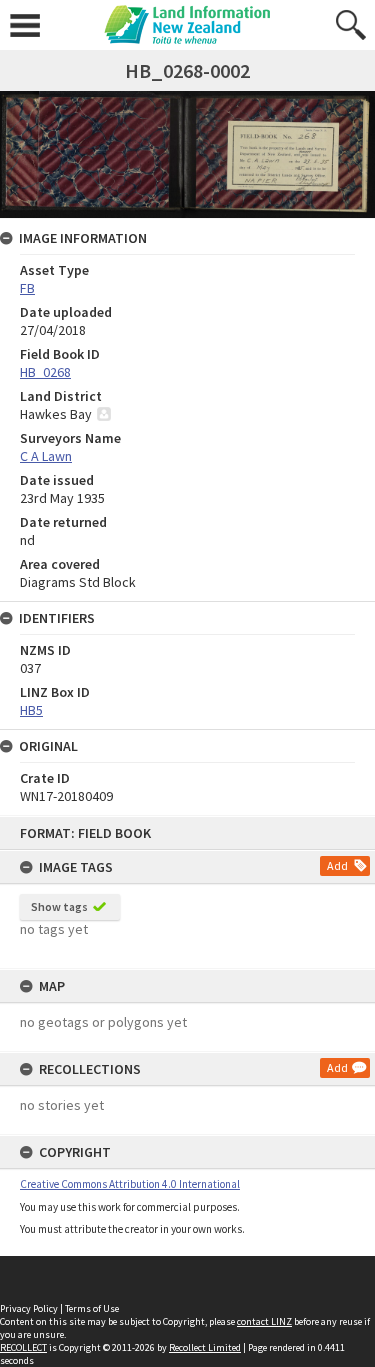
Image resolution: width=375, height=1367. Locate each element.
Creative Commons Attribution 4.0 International (130, 1184)
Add (337, 865)
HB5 (31, 710)
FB (27, 288)
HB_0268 (45, 372)
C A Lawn (46, 456)
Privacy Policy (29, 1308)
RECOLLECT (23, 1347)
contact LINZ (264, 1321)
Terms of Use (92, 1308)
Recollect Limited (205, 1347)
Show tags (59, 906)
